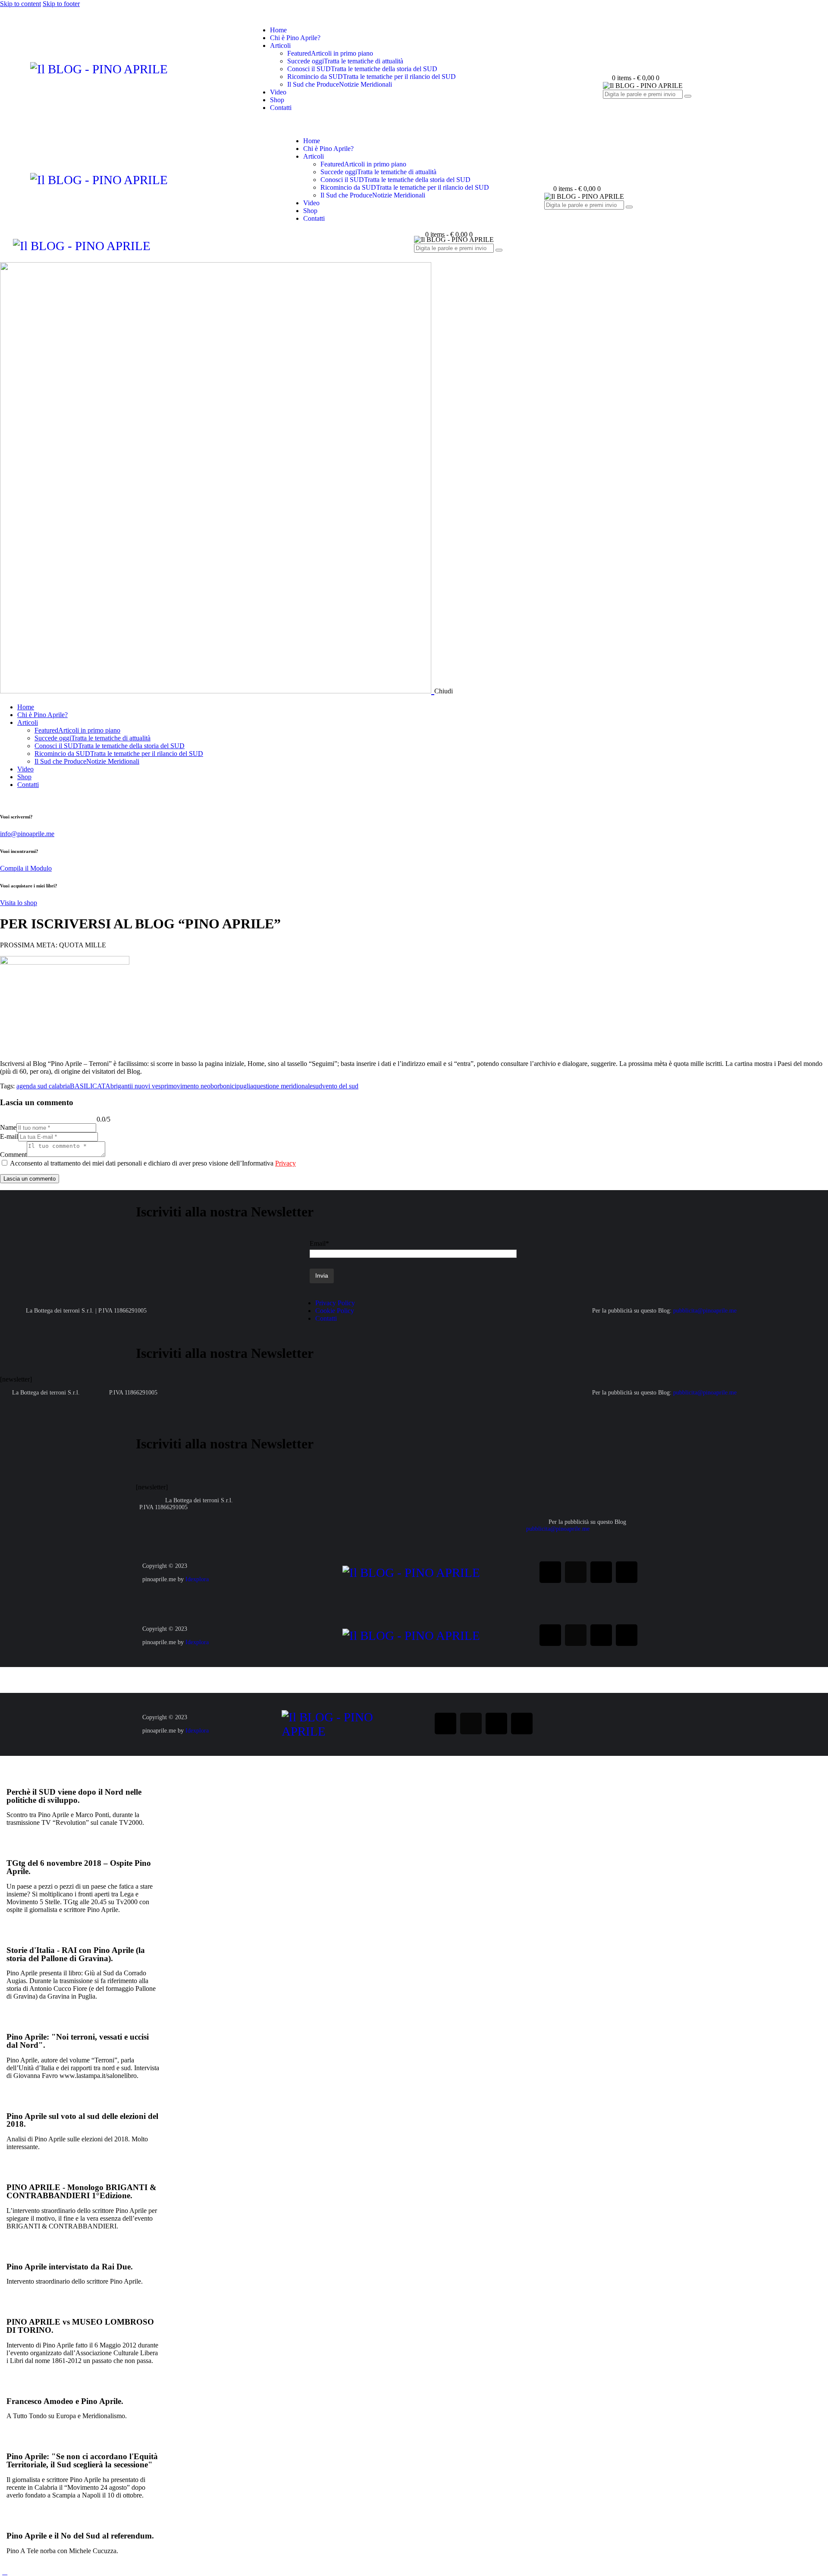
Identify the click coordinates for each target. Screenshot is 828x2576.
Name (8, 1127)
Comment (13, 1155)
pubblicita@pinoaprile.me (705, 1311)
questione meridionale (283, 1086)
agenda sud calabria (43, 1086)
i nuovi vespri (150, 1086)
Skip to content (20, 4)
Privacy (285, 1163)
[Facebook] (550, 1572)
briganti (121, 1086)
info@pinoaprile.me (27, 834)
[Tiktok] (627, 1572)
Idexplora (197, 1579)
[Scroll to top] (5, 2572)
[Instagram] (576, 1572)
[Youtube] (601, 1572)
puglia (245, 1086)
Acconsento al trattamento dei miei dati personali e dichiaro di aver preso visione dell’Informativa (153, 1163)
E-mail (9, 1136)
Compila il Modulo (26, 868)
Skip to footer (61, 4)
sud (317, 1086)
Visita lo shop (19, 903)
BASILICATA (90, 1086)
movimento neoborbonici (202, 1086)
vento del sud (340, 1086)
